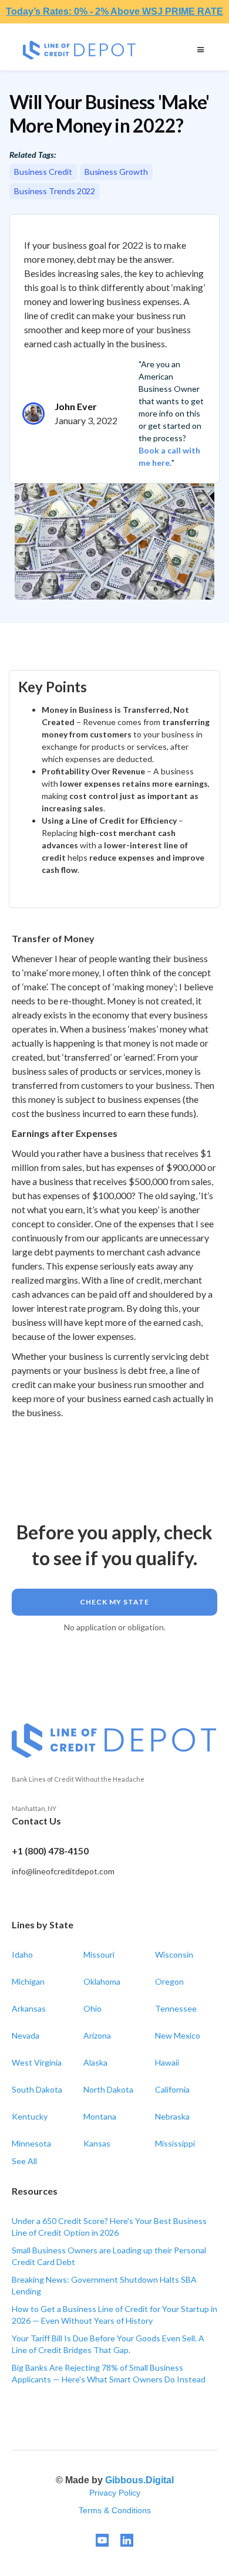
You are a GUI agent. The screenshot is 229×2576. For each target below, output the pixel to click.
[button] (201, 50)
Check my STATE (114, 1602)
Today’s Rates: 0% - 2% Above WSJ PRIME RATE (114, 11)
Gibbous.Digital (139, 2480)
